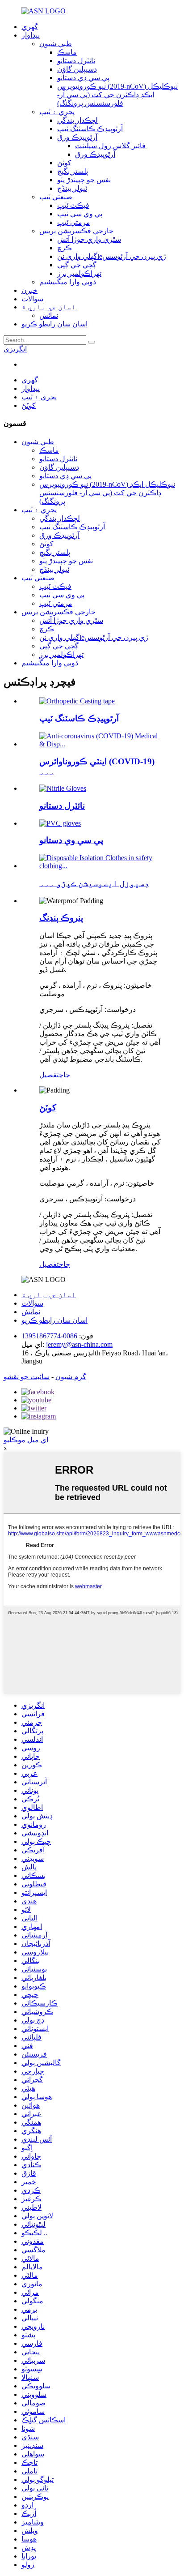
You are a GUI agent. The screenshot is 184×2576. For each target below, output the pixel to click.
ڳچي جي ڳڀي (77, 265)
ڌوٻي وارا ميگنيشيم (68, 282)
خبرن (29, 290)
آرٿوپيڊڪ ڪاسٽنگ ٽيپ (90, 129)
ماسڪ (67, 52)
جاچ (65, 1075)
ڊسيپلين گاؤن (77, 69)
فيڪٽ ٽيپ (73, 205)
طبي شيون (56, 44)
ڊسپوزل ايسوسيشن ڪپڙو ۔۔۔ (94, 883)
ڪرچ (65, 248)
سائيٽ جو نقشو (27, 1377)
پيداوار (31, 35)
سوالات (32, 299)
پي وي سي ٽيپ (80, 214)
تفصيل (49, 1075)
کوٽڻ (64, 163)
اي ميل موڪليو (26, 1440)
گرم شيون (71, 1377)
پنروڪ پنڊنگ (61, 918)
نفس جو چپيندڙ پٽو (84, 180)
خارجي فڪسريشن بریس (76, 231)
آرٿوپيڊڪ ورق (77, 137)
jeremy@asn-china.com (79, 1344)
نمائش (49, 315)
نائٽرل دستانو (76, 61)
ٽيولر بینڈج (72, 188)
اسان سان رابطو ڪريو (54, 324)
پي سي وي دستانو (71, 840)
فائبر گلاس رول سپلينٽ (111, 146)
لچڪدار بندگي (77, 120)
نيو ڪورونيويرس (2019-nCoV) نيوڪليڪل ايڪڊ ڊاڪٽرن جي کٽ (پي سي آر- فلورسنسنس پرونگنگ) (117, 95)
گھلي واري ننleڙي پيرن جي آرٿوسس (112, 256)
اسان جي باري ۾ (49, 307)
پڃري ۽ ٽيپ (57, 112)
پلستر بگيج (73, 171)
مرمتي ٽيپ (74, 222)
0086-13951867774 (49, 1336)
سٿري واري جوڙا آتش (89, 239)
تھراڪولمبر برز (79, 273)
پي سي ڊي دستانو (83, 78)
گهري (30, 27)
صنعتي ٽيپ (56, 197)
